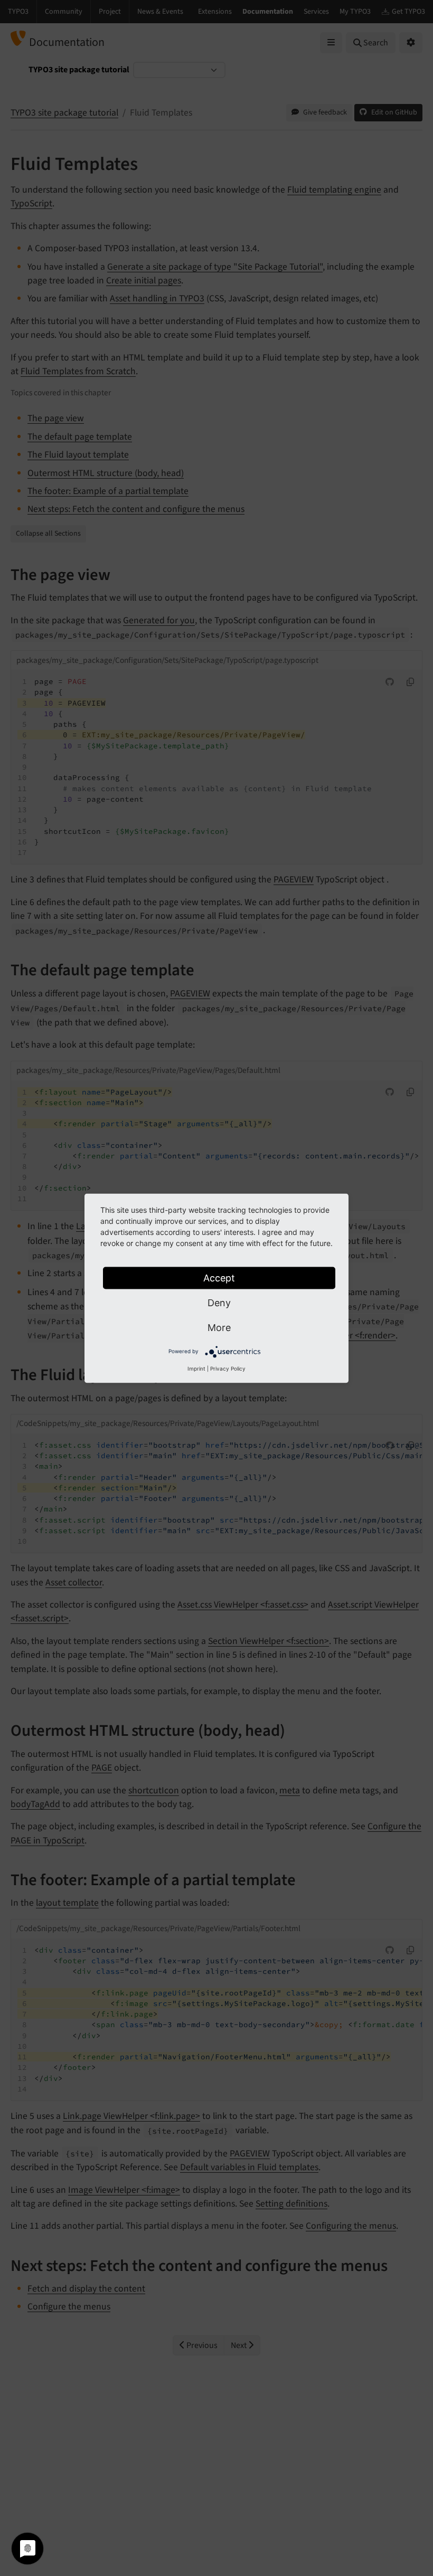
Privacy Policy (228, 1368)
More (219, 1327)
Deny (219, 1302)
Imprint (196, 1368)
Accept (219, 1277)
